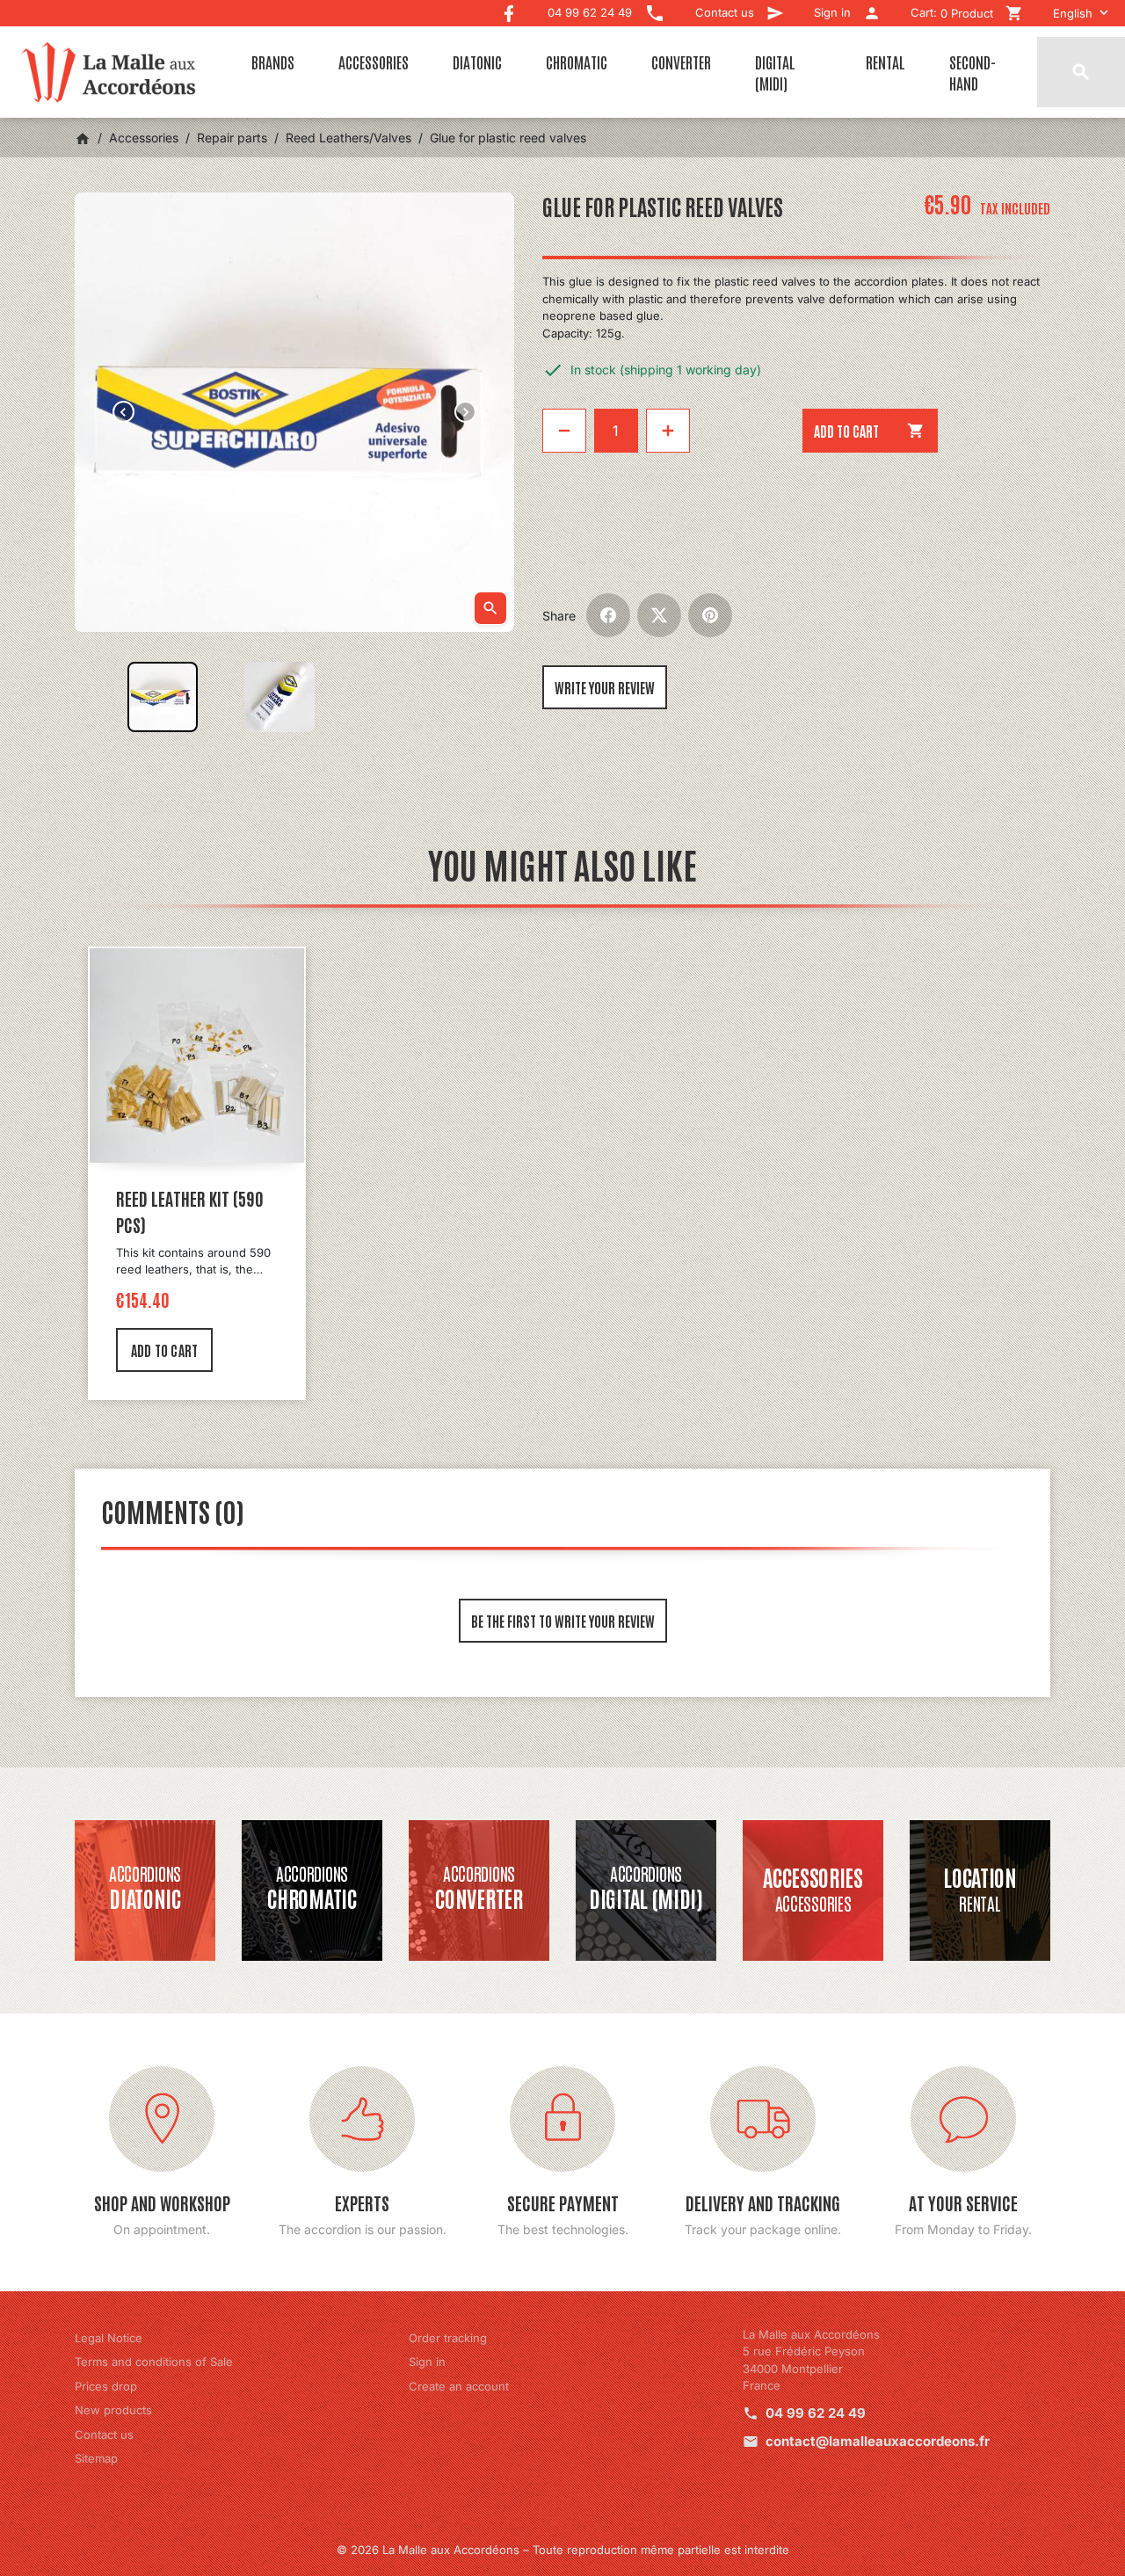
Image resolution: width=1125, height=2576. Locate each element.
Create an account (459, 2386)
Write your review (605, 687)
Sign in (427, 2362)
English (1073, 13)
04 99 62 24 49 (816, 2413)
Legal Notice (109, 2338)
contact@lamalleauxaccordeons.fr (878, 2441)
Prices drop (106, 2386)
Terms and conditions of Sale (154, 2362)
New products (113, 2410)
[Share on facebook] (608, 615)
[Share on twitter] (659, 615)
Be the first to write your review (563, 1621)
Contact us (104, 2435)
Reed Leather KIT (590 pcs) (190, 1211)
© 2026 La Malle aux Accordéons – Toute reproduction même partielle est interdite (563, 2550)
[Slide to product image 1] (163, 697)
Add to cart (870, 431)
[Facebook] (509, 9)
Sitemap (96, 2458)
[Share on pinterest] (710, 615)
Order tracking (448, 2338)
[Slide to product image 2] (279, 697)
